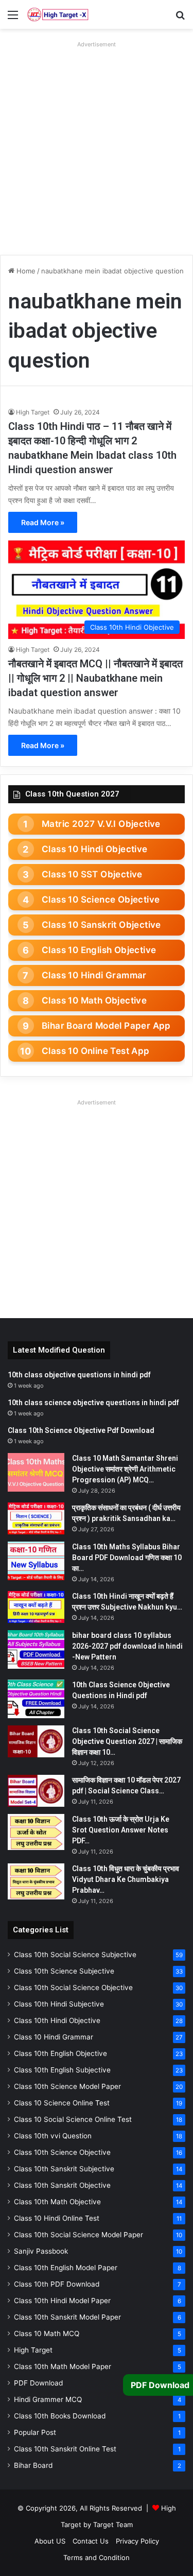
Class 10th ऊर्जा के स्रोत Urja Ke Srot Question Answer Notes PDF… (121, 1830)
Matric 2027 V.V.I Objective (101, 824)
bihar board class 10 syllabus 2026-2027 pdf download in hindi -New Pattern (127, 1646)
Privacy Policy (137, 2541)
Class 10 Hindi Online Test (57, 2218)
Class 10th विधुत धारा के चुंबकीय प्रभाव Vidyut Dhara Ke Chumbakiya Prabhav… (126, 1879)
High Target (33, 412)
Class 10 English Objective (99, 950)
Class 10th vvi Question (53, 2136)
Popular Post (35, 2432)
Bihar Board (33, 2465)
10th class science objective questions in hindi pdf (93, 1403)
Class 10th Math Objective (57, 2202)
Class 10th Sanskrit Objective (62, 2185)
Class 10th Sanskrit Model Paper (67, 2317)
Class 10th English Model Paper (66, 2268)
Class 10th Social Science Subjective (75, 1955)
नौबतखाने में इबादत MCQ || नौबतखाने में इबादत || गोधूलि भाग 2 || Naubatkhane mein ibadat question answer (95, 678)
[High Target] (58, 14)
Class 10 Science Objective (101, 900)
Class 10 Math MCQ (47, 2333)
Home (25, 271)
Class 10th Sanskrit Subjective (64, 2169)
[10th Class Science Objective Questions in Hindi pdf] (36, 1699)
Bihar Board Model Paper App (106, 1026)
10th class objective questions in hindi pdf (79, 1375)
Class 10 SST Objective (92, 874)
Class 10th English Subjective (62, 2070)
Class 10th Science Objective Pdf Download (81, 1430)
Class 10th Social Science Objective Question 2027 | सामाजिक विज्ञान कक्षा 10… (127, 1741)
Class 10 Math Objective (94, 1000)
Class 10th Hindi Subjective (59, 2004)
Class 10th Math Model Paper (63, 2366)
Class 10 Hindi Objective (95, 849)
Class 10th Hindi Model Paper (62, 2301)
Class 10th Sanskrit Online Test (65, 2449)
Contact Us (91, 2541)
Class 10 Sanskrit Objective (101, 925)
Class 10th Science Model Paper (67, 2086)
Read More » (43, 522)
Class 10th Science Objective (62, 2152)
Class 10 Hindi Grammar (94, 975)
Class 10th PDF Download (57, 2284)
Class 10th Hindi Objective (57, 2020)
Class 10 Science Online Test (62, 2103)
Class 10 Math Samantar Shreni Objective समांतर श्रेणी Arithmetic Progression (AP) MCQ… (125, 1469)
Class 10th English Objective (60, 2053)
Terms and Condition (97, 2557)
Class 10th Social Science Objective (73, 1987)
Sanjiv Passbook (41, 2251)
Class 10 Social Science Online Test (73, 2119)
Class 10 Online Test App (96, 1051)
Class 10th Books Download (60, 2416)
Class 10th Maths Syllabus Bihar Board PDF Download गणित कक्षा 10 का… (127, 1558)
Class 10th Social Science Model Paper (78, 2235)
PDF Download (38, 2383)
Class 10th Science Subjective (64, 1971)
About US (50, 2541)
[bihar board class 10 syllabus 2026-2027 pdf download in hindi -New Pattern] (36, 1649)
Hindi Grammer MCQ (48, 2399)
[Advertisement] (97, 148)
